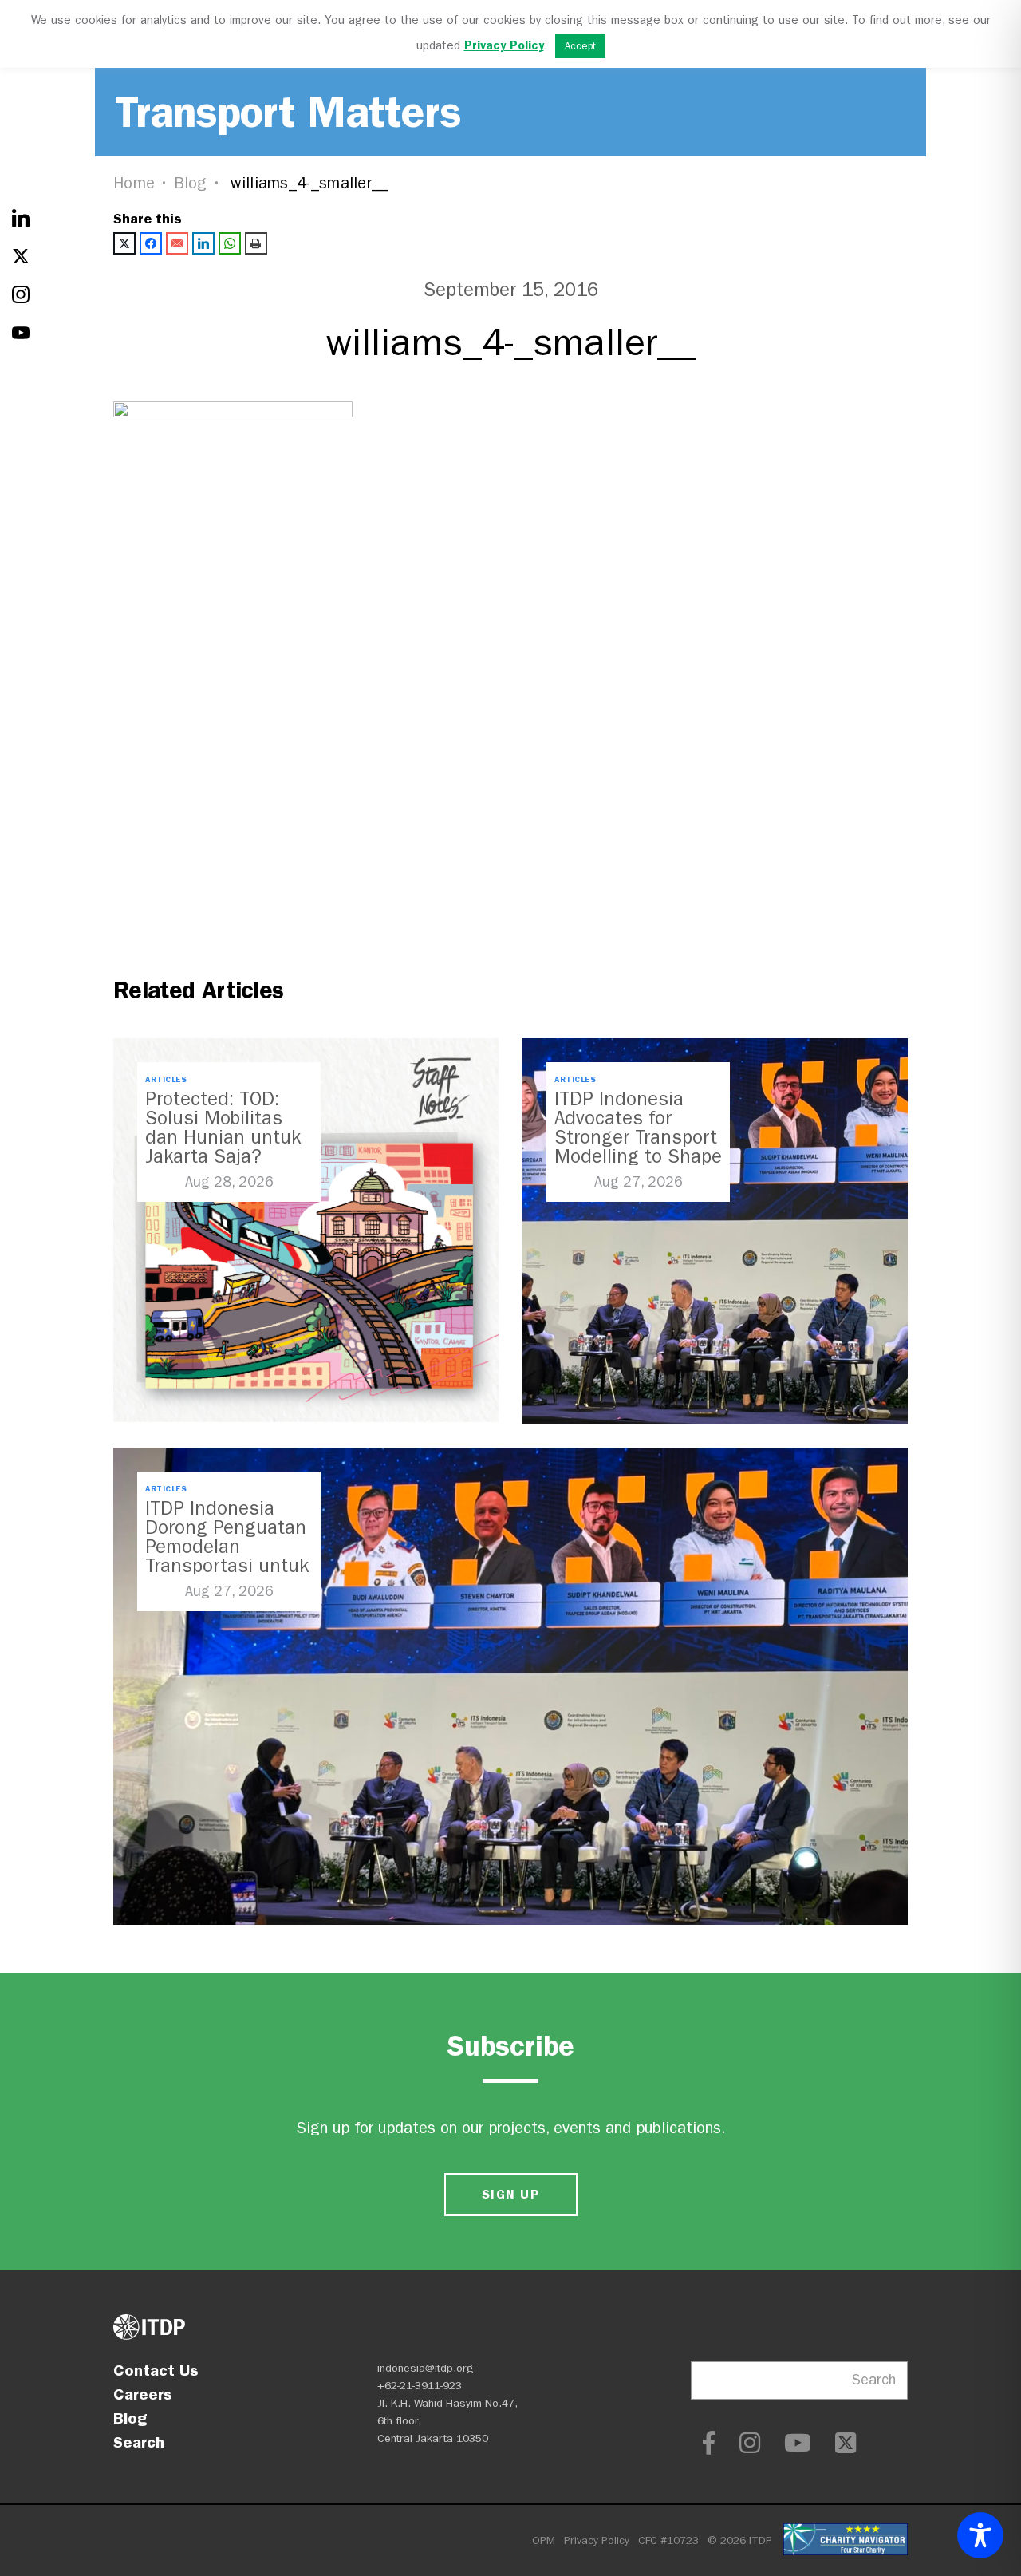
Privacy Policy (597, 2540)
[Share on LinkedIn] (203, 243)
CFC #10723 (668, 2540)
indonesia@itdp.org (426, 2368)
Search (139, 2442)
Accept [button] (580, 46)
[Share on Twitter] (124, 243)
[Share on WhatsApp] (230, 243)
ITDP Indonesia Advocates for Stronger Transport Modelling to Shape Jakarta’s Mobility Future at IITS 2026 (638, 1147)
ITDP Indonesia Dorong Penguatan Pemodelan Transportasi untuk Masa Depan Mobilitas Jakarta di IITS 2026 (227, 1566)
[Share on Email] (177, 243)
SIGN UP (510, 2194)
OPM (544, 2540)
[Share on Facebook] (151, 243)
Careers (143, 2394)
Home (134, 183)
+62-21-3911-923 (420, 2386)
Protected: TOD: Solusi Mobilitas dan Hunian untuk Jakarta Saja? (223, 1128)
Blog (191, 183)
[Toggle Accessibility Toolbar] (980, 2535)
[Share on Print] (256, 243)
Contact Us (156, 2370)
